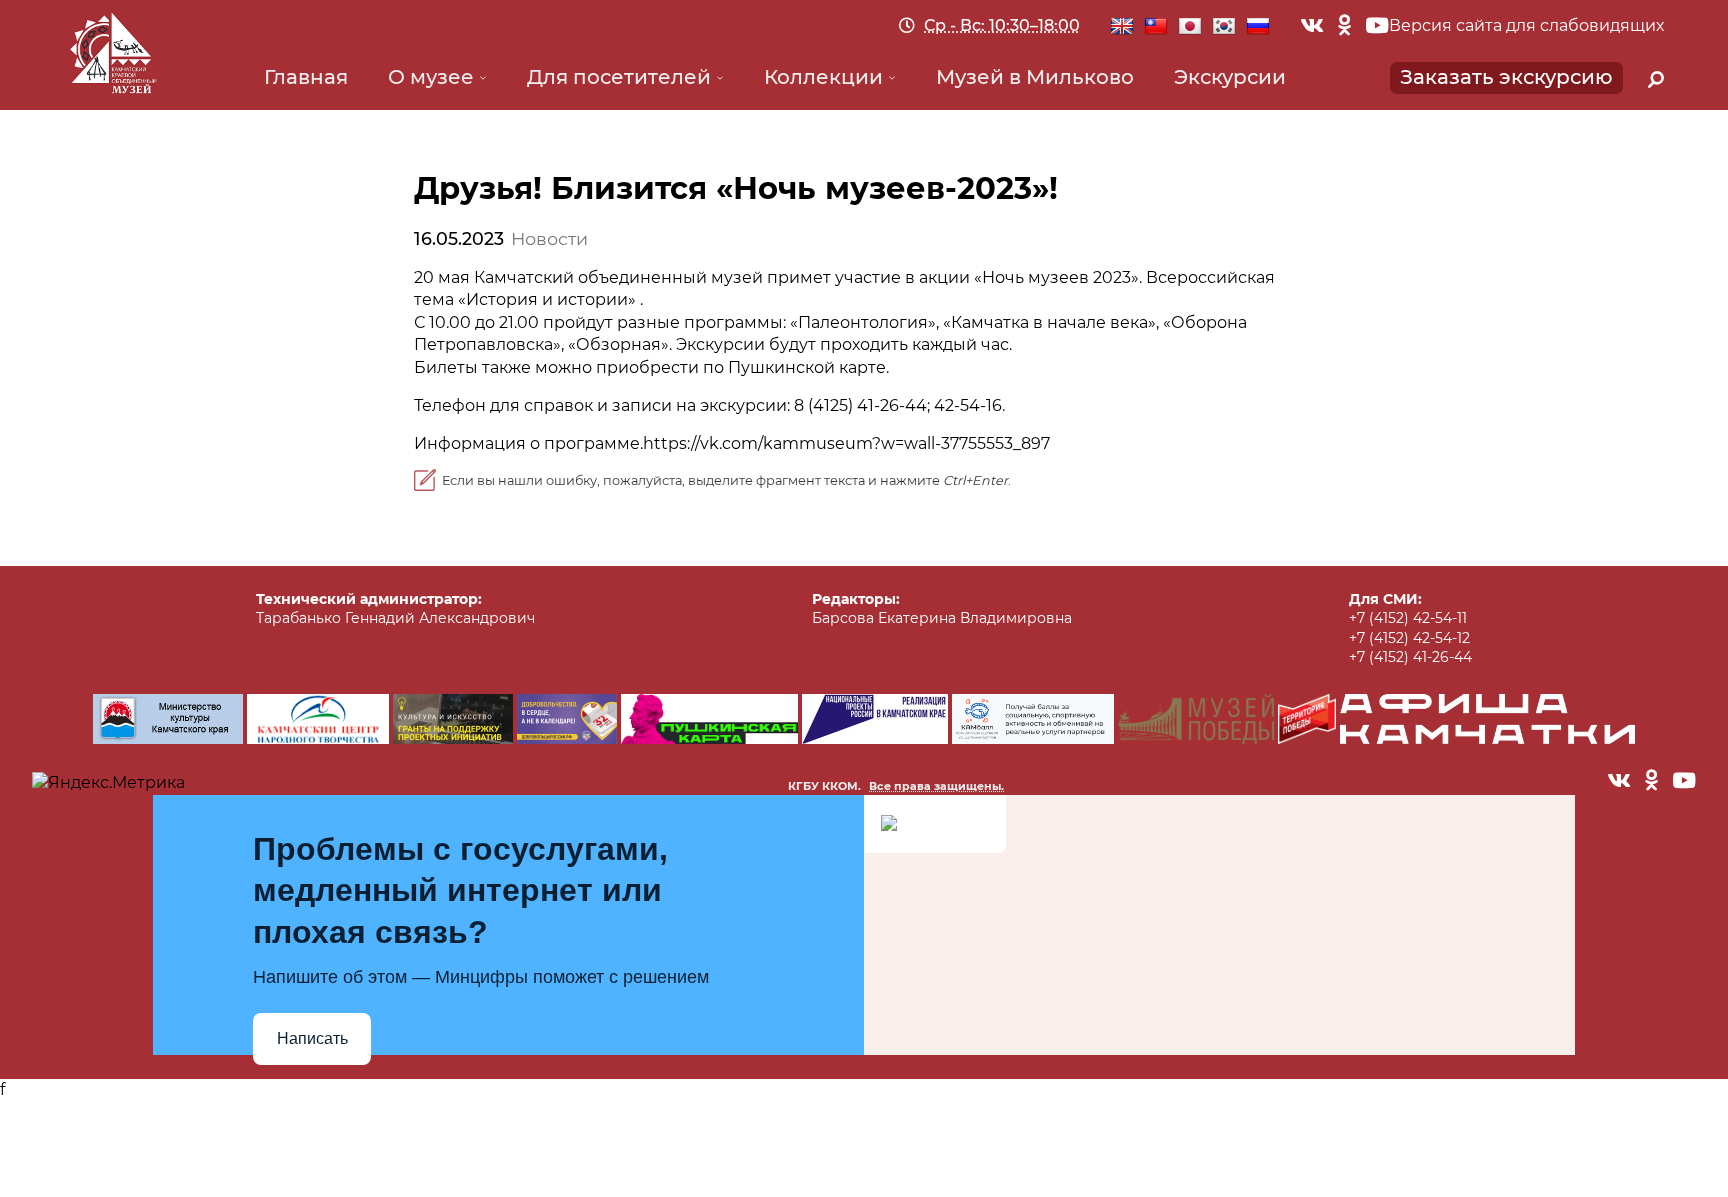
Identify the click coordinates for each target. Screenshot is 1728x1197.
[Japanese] (1190, 27)
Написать (312, 1038)
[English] (1122, 27)
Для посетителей (619, 77)
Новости (549, 238)
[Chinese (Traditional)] (1156, 27)
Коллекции (823, 77)
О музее (431, 77)
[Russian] (1258, 27)
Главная (306, 77)
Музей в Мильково (1035, 77)
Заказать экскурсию (1506, 77)
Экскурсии (1230, 77)
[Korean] (1224, 27)
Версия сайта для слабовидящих (1526, 25)
